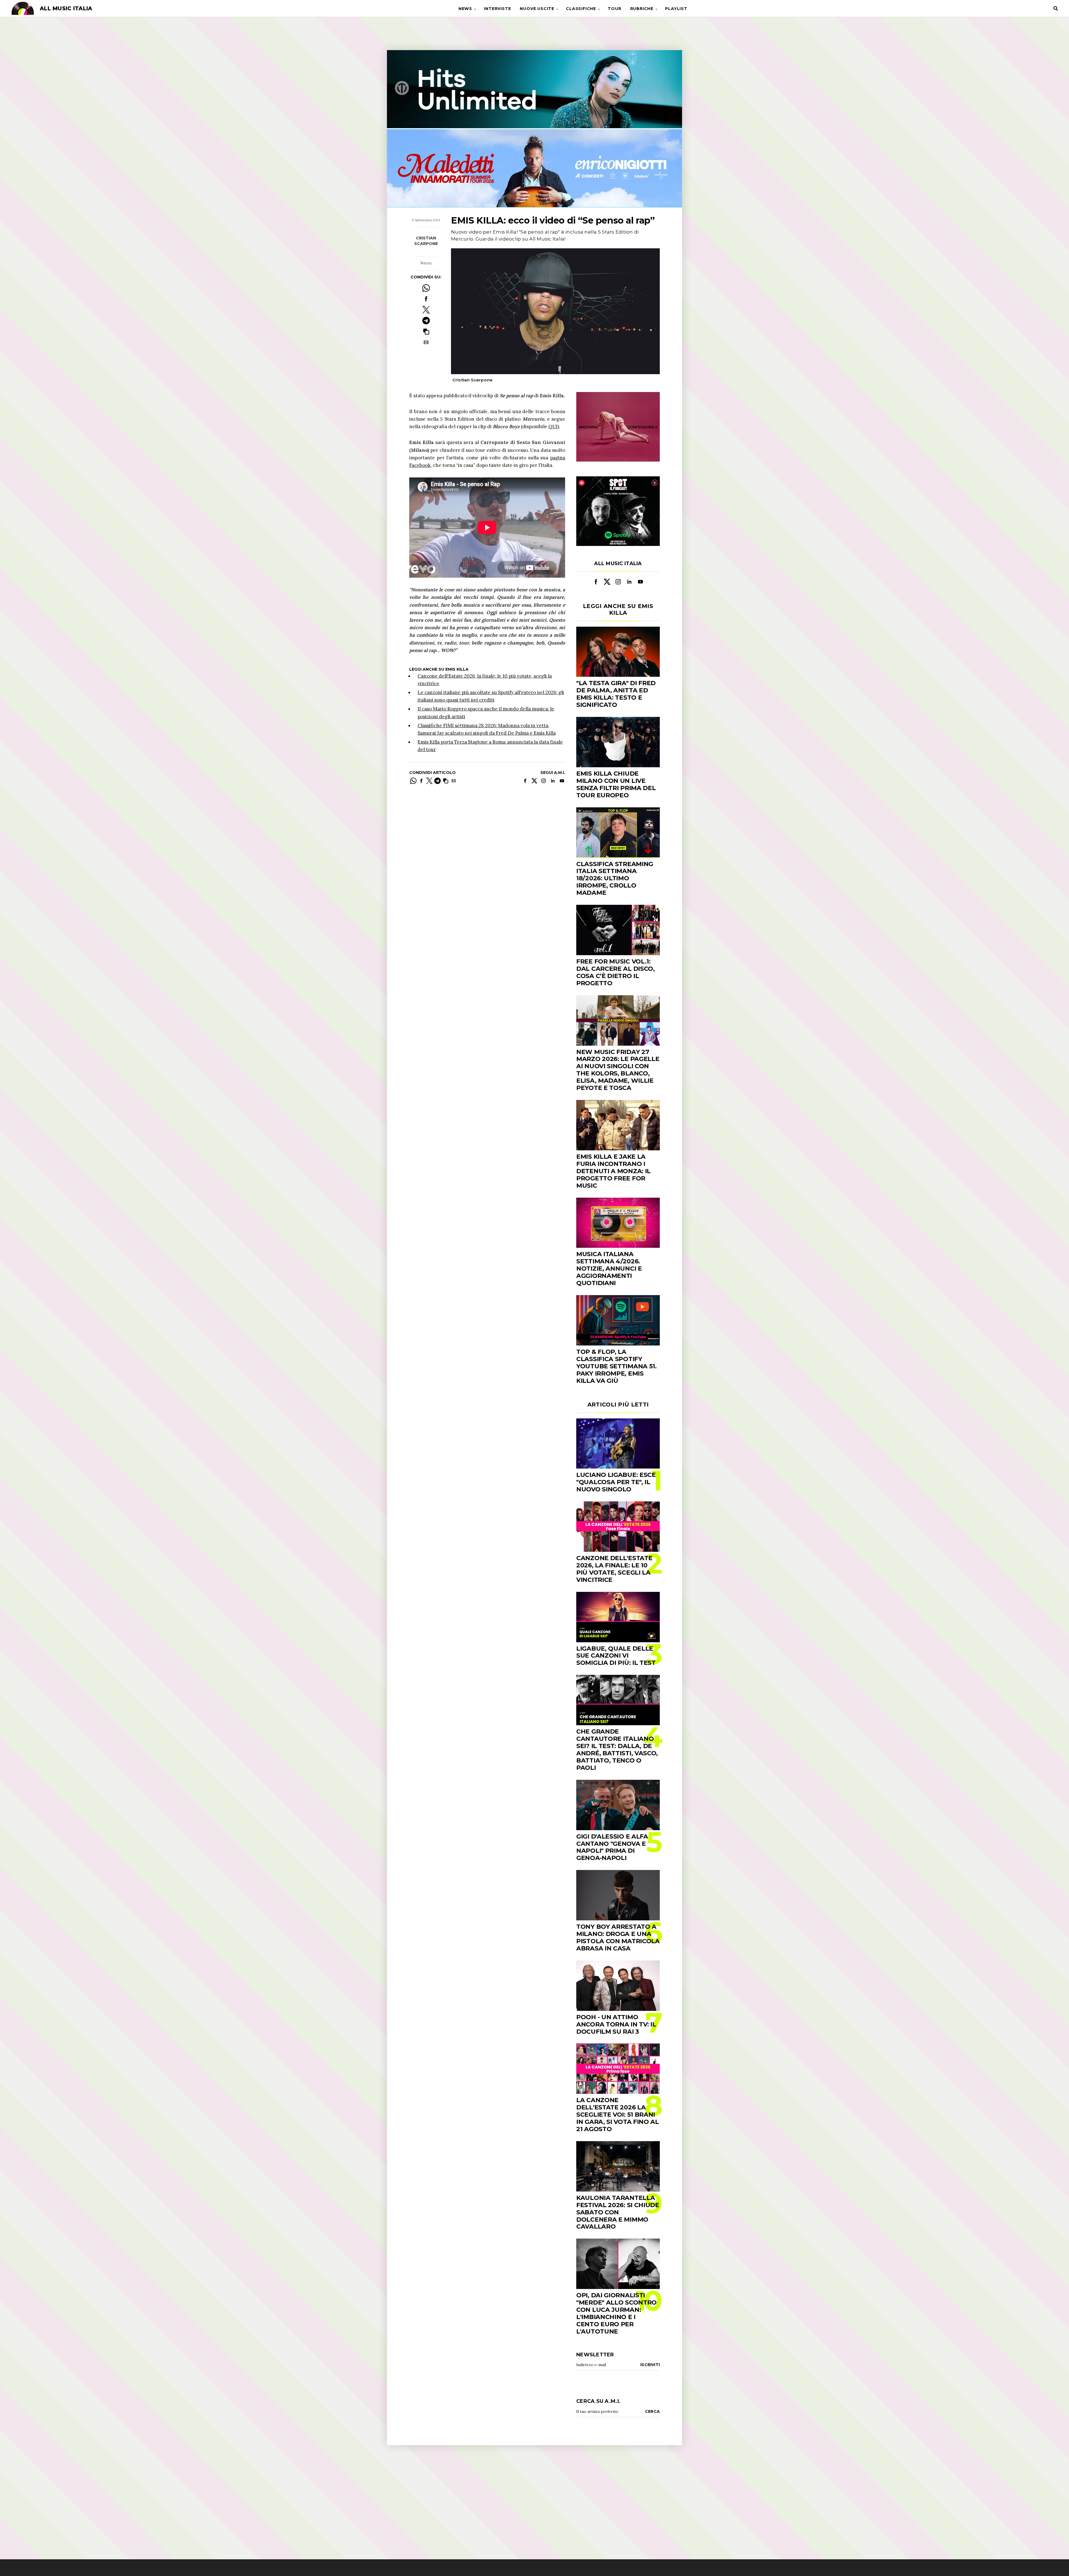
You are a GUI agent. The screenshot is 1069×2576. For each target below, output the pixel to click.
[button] (426, 331)
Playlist (676, 9)
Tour (614, 9)
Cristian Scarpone (426, 241)
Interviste (497, 9)
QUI (553, 427)
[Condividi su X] (426, 310)
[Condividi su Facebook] (426, 299)
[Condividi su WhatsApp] (426, 288)
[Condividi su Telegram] (426, 321)
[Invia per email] (426, 342)
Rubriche (642, 9)
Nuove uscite (537, 9)
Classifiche (581, 9)
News (465, 9)
